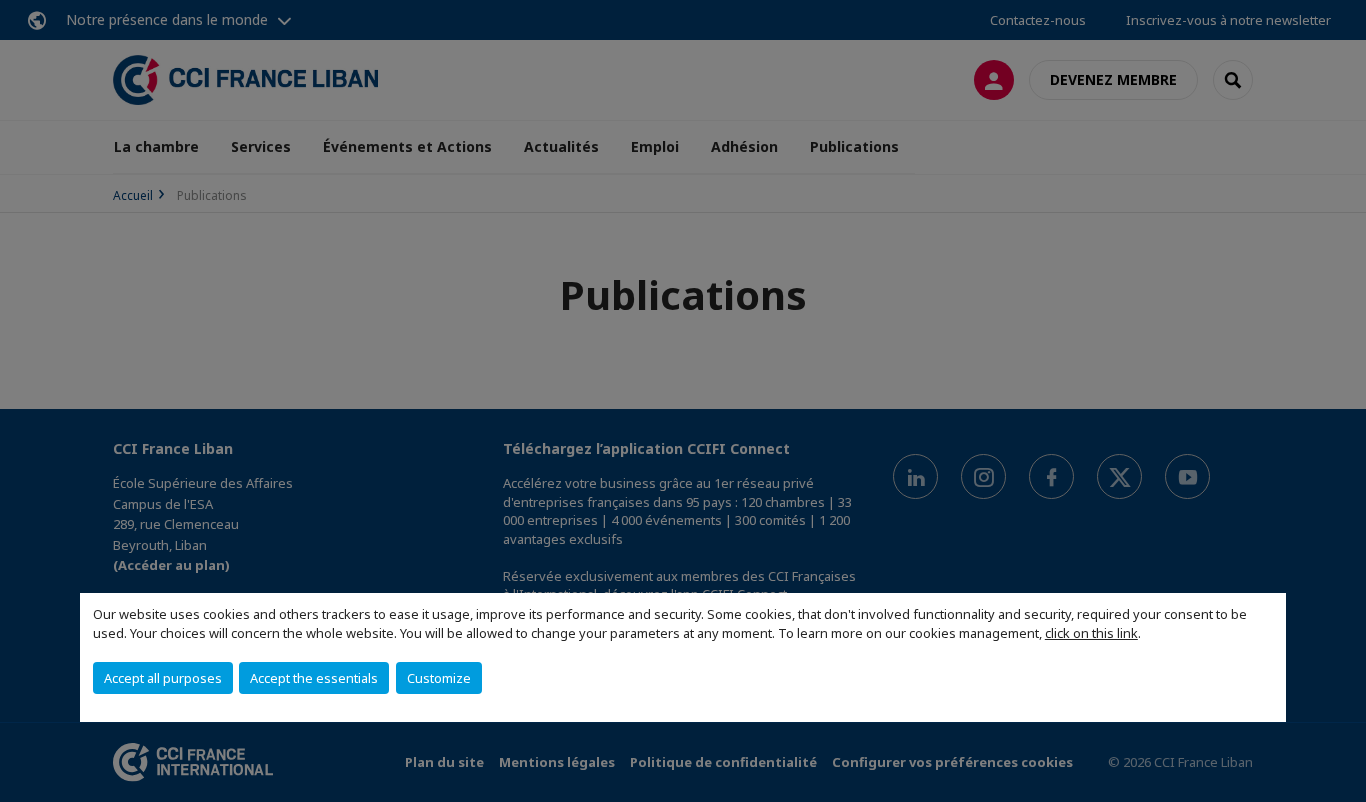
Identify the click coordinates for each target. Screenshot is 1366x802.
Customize (439, 678)
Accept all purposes (163, 678)
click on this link (1091, 633)
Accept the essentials (314, 678)
